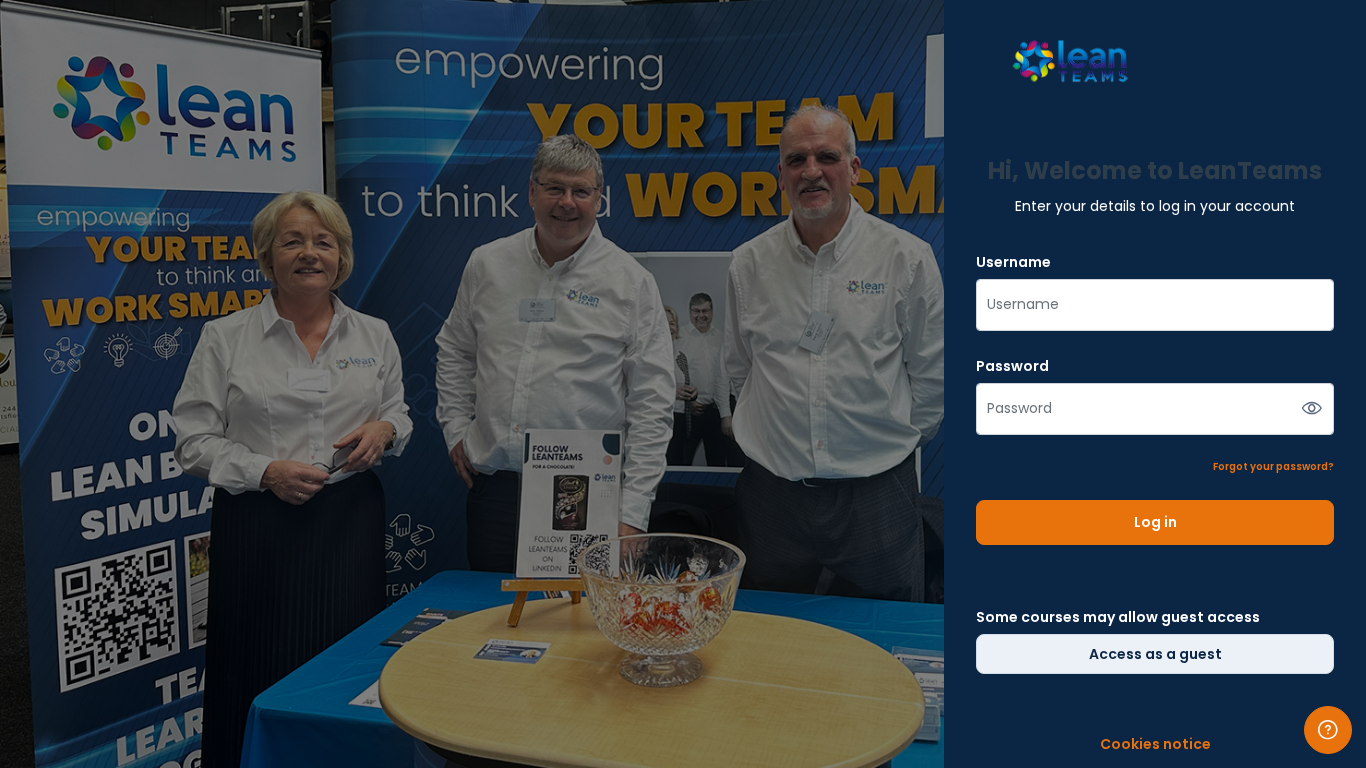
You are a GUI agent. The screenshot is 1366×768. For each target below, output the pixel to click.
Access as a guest (1155, 654)
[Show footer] (1328, 730)
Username (1013, 262)
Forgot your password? (1273, 466)
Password (1012, 366)
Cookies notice (1155, 744)
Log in (1155, 522)
